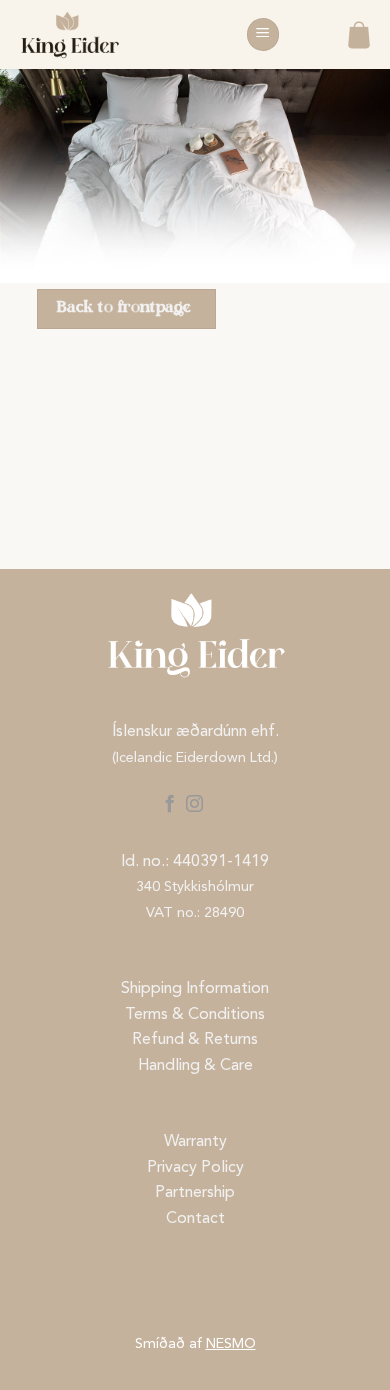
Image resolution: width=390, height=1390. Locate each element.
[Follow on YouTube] (220, 805)
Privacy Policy (195, 1168)
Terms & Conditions (195, 1015)
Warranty (195, 1142)
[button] (263, 34)
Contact (195, 1219)
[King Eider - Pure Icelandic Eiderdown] (115, 34)
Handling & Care (195, 1066)
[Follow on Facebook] (168, 805)
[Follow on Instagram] (194, 805)
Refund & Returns (195, 1040)
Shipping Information (195, 989)
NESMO (231, 1344)
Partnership (195, 1193)
